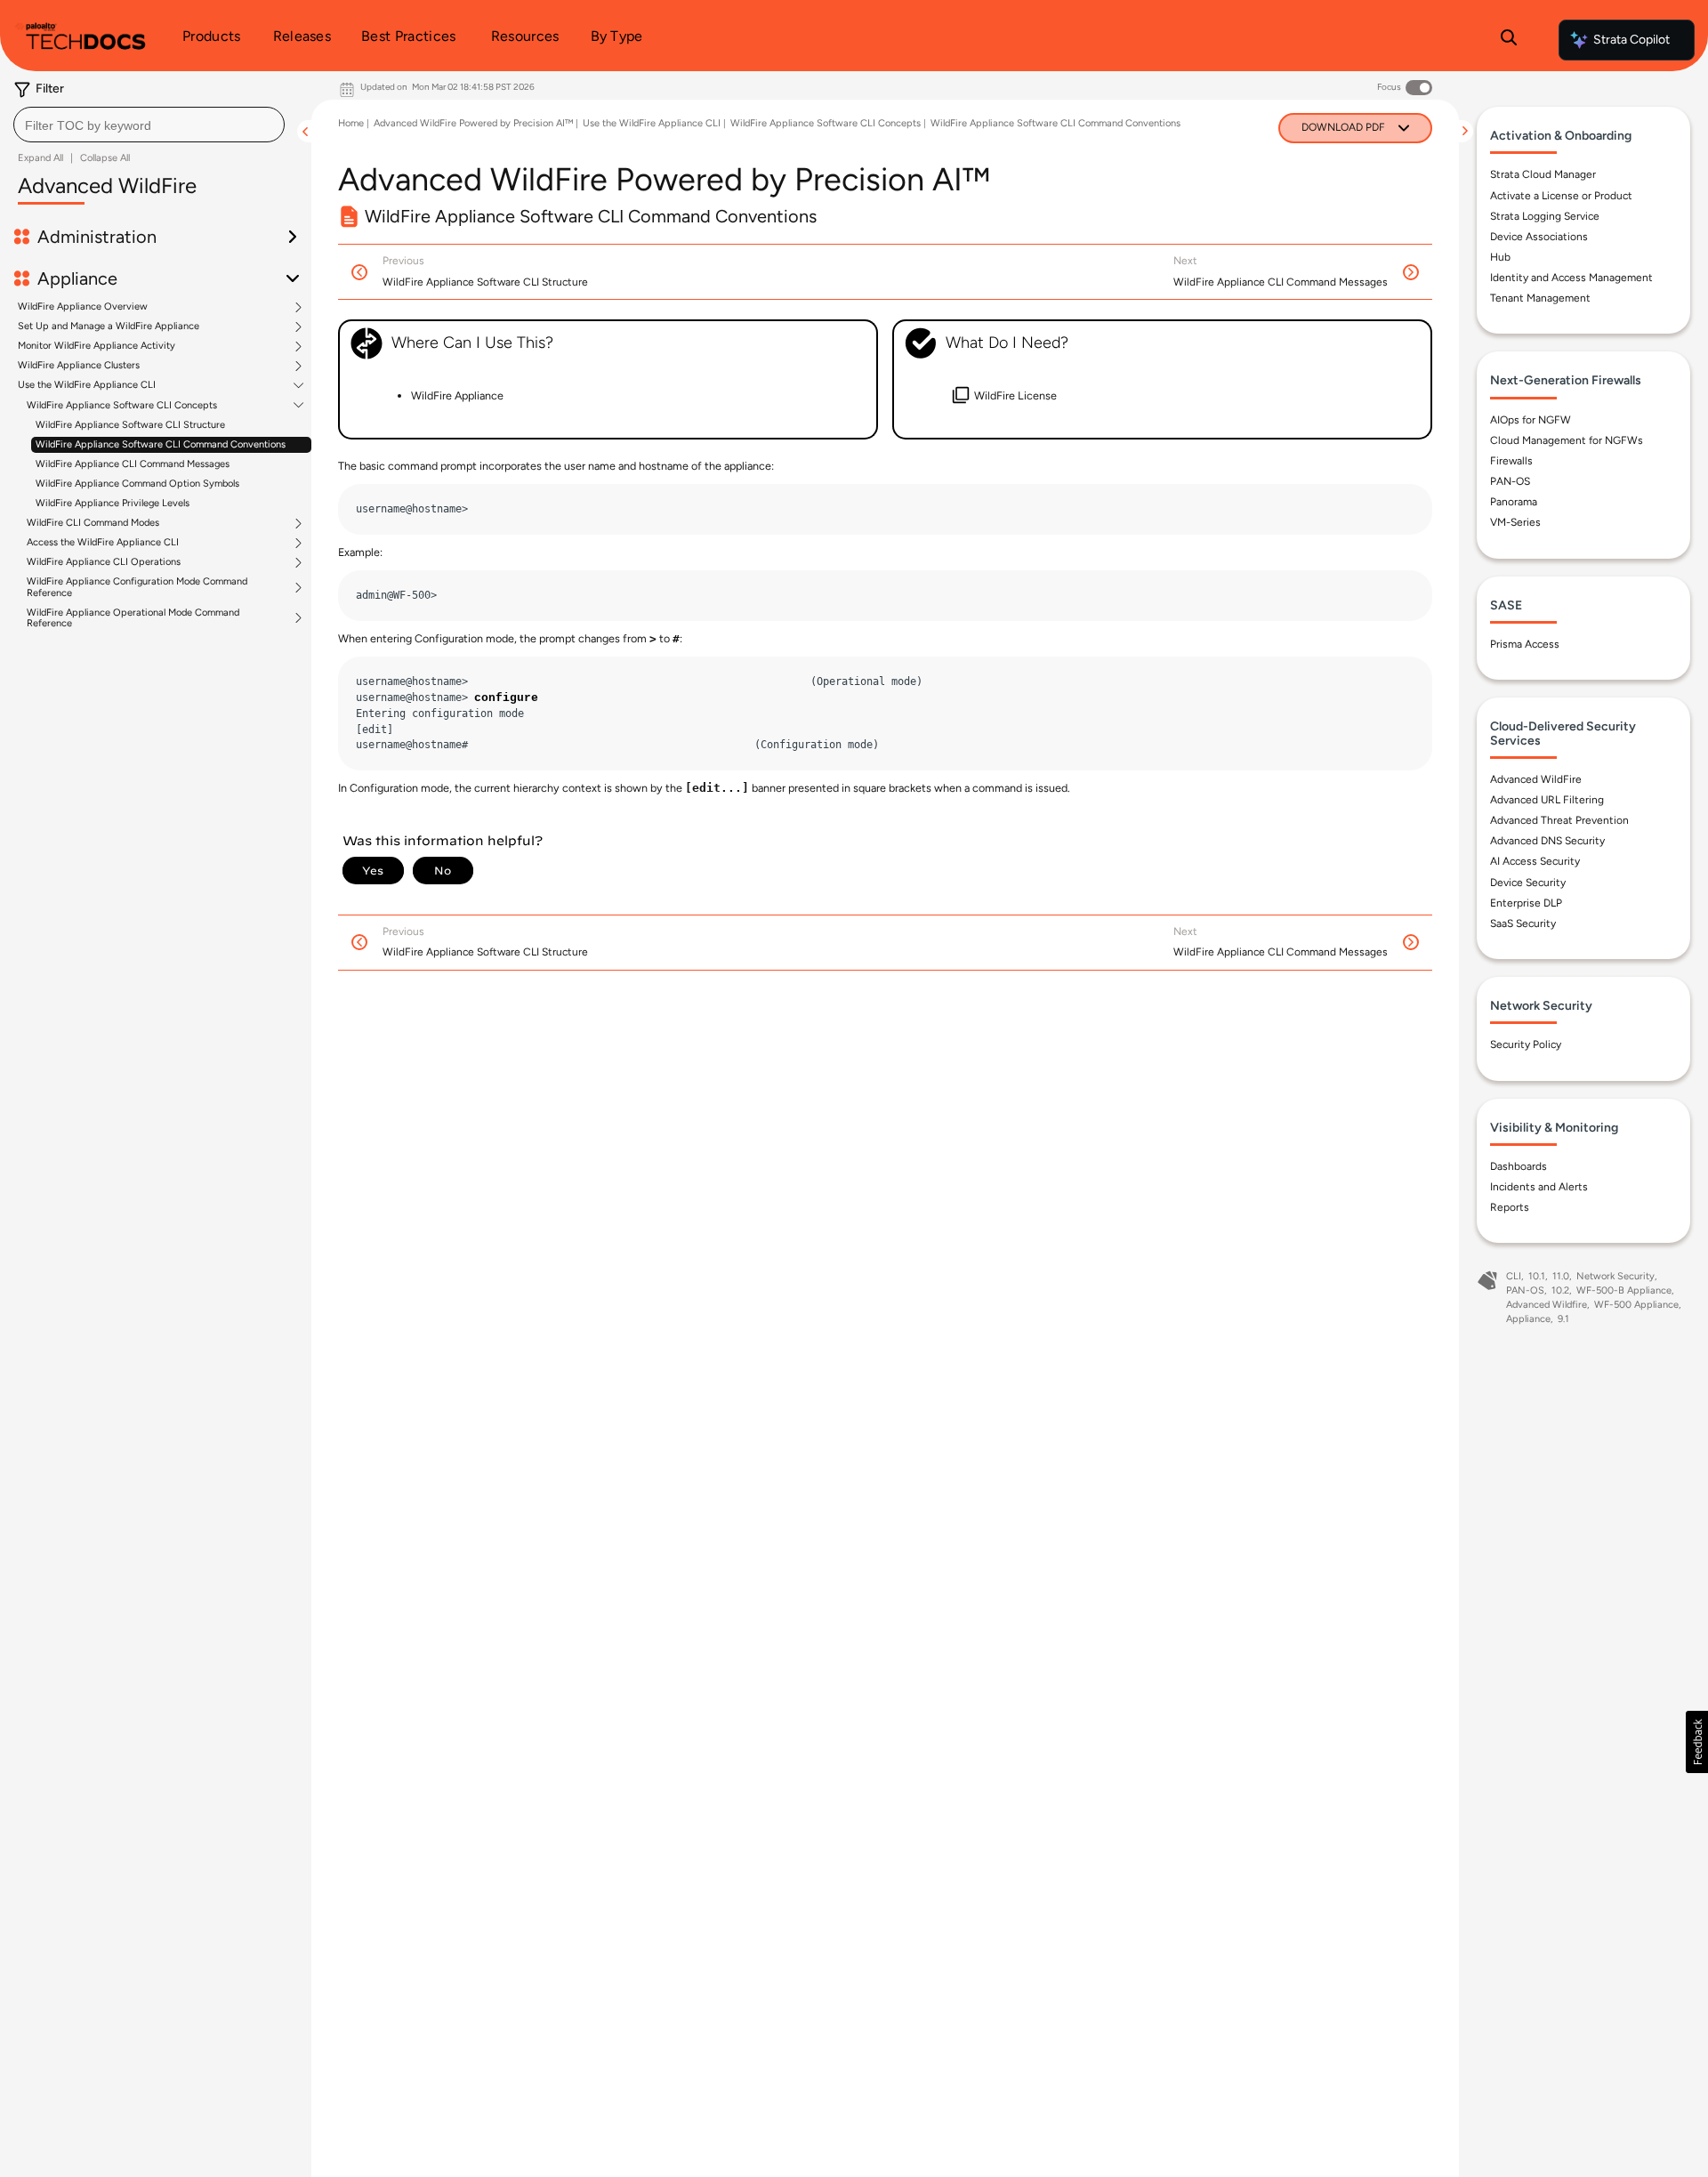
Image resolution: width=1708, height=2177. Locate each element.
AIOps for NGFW (1531, 420)
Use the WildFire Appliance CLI (87, 385)
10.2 (1560, 1290)
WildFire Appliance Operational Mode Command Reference (133, 618)
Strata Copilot (1631, 40)
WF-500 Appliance (1636, 1305)
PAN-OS (1510, 481)
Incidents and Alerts (1539, 1187)
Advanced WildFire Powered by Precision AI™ (473, 123)
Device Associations (1539, 237)
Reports (1510, 1207)
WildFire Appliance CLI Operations (104, 562)
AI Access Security (1535, 861)
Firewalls (1511, 461)
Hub (1500, 257)
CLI (1514, 1276)
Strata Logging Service (1545, 216)
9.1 (1563, 1319)
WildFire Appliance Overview (83, 307)
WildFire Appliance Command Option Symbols (137, 484)
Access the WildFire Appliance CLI (103, 543)
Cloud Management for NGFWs (1567, 440)
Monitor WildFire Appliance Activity (97, 346)
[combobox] (149, 125)
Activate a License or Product (1561, 196)
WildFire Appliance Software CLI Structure (130, 425)
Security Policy (1526, 1044)
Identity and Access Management (1571, 278)
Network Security (1615, 1276)
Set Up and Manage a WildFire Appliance (109, 327)
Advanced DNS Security (1547, 841)
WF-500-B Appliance (1624, 1290)
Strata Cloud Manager (1543, 174)
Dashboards (1519, 1166)
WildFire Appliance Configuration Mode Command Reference (137, 587)
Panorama (1514, 502)
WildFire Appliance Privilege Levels (113, 503)
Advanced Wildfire (1547, 1305)
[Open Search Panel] (1509, 40)
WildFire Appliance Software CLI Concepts (122, 406)
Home (351, 123)
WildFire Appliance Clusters (79, 366)
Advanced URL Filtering (1547, 800)
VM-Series (1515, 522)
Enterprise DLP (1526, 903)
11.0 (1561, 1276)
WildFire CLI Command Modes (93, 523)
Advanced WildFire (1536, 779)
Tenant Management (1540, 298)
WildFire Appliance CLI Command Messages (133, 464)
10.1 (1537, 1276)
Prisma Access (1525, 644)
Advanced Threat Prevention (1559, 820)
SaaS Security (1523, 923)
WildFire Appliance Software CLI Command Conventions (161, 444)
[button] (1697, 1742)
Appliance (1528, 1319)
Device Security (1528, 883)
